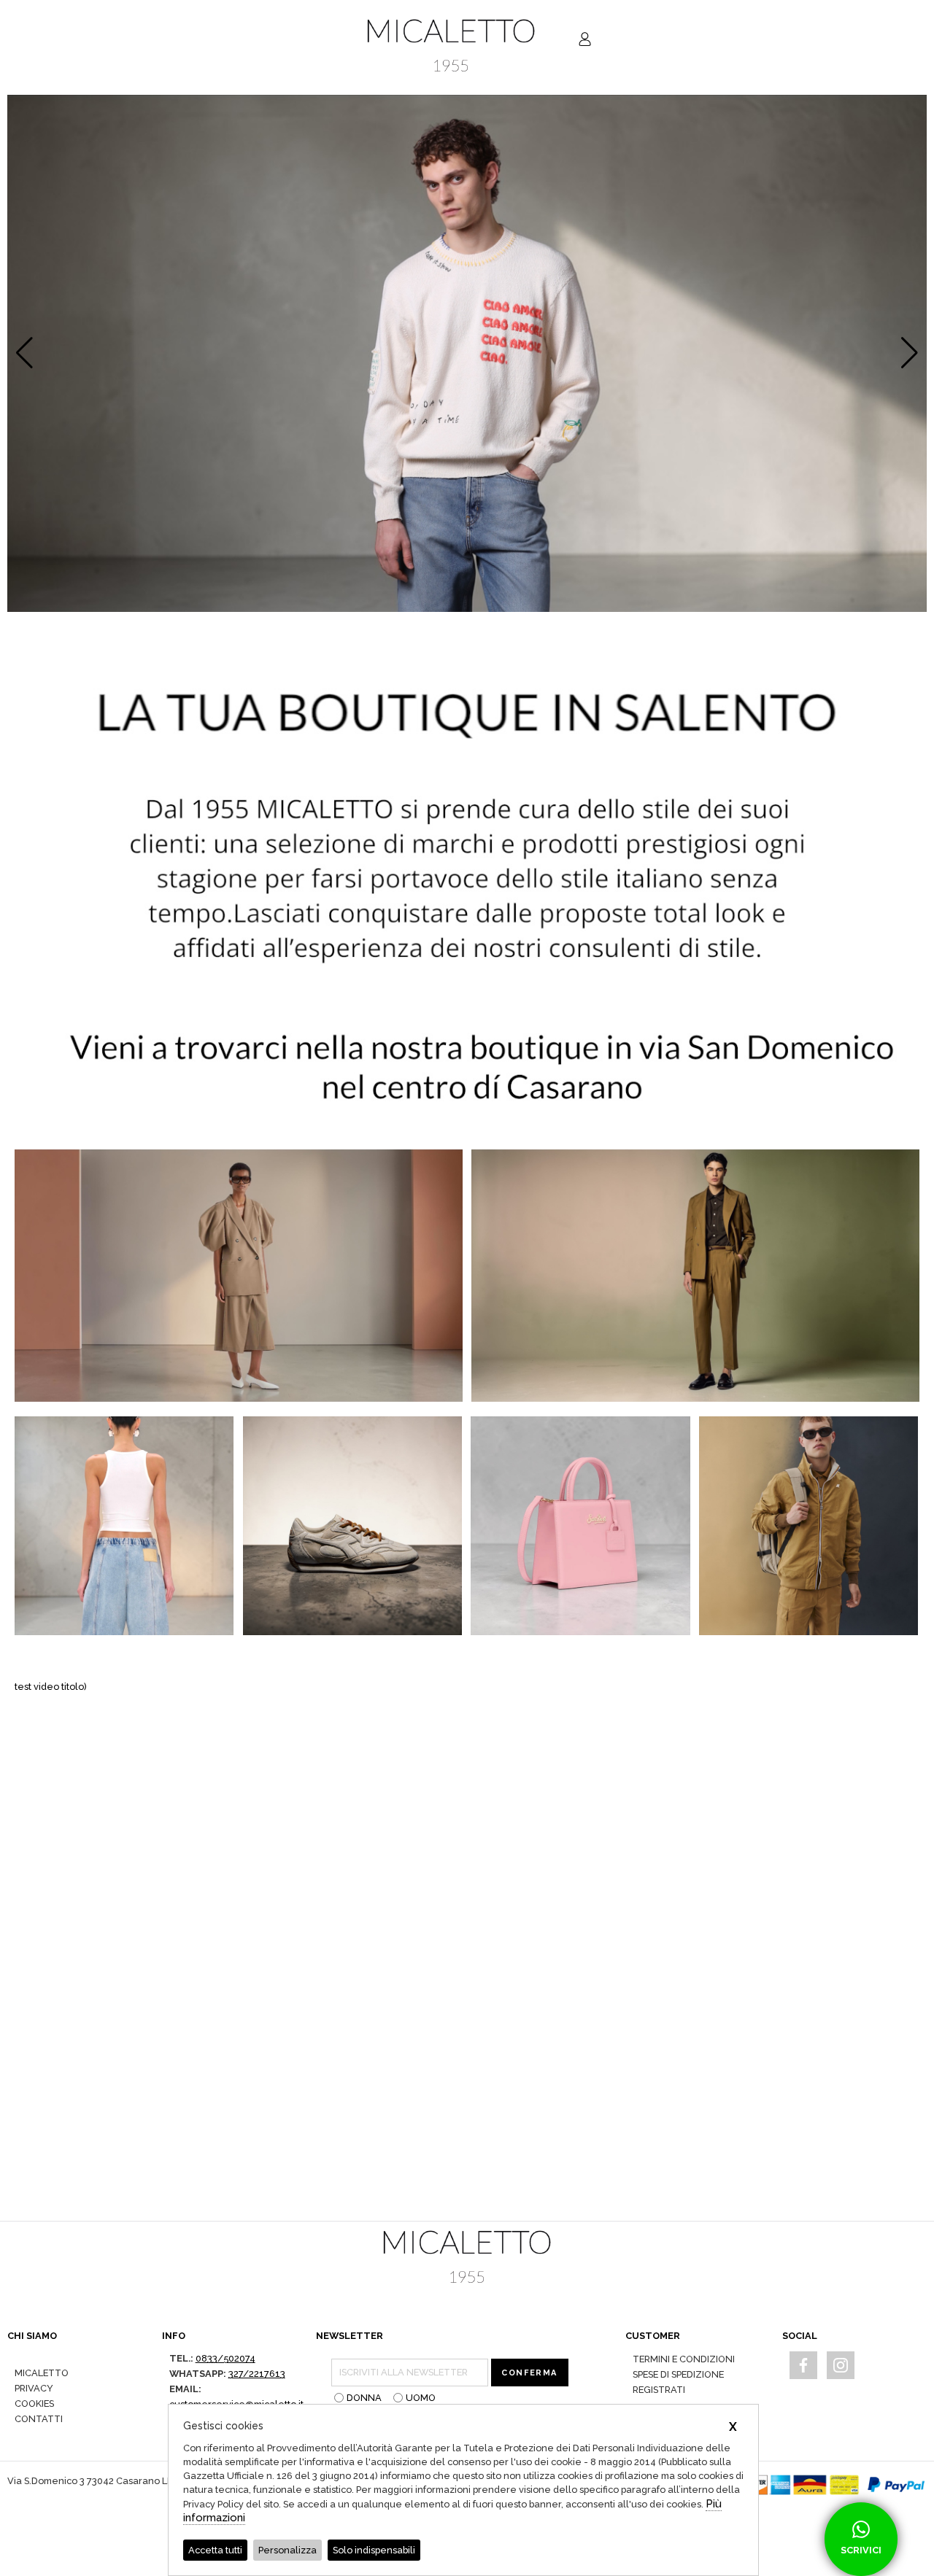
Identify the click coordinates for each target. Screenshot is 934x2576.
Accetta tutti (215, 2550)
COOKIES (34, 2404)
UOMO (421, 2398)
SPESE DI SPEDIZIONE (678, 2374)
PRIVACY (34, 2388)
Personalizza (287, 2550)
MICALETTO (42, 2373)
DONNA (364, 2398)
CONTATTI (39, 2419)
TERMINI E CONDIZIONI (684, 2359)
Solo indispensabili (374, 2550)
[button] (910, 353)
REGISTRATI (659, 2390)
